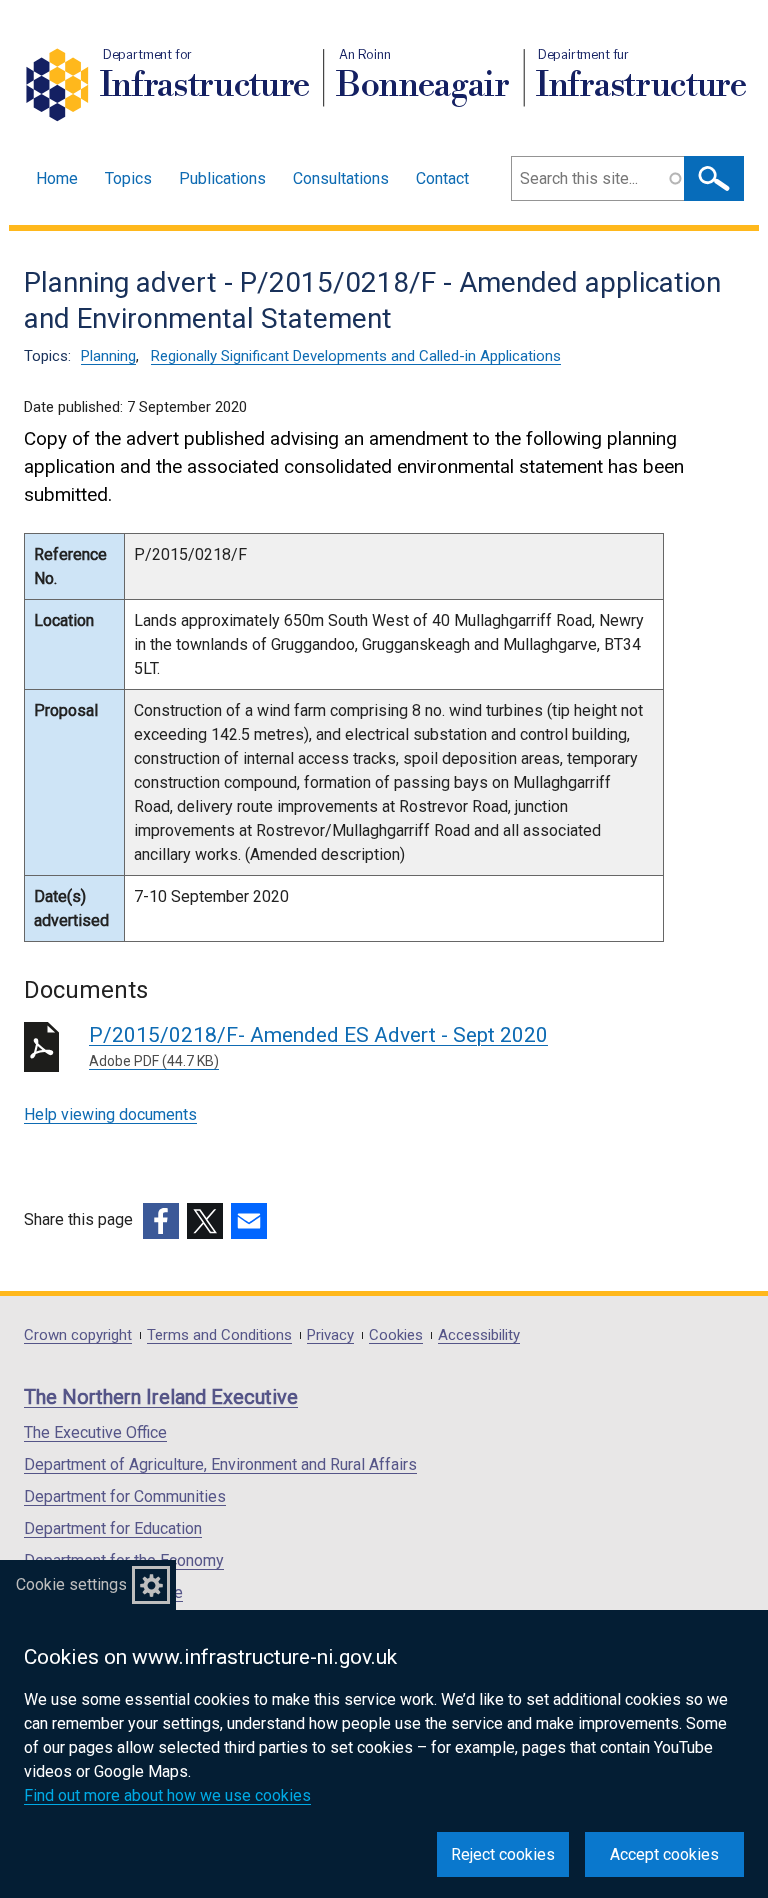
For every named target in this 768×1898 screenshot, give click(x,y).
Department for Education (113, 1528)
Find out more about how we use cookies (167, 1795)
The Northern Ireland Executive (161, 1397)
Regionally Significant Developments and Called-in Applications (356, 356)
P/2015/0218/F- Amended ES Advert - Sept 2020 (318, 1046)
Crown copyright (78, 1335)
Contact (442, 178)
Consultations (341, 178)
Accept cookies (664, 1854)
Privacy (330, 1335)
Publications (222, 178)
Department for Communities (125, 1496)
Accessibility (479, 1335)
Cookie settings (71, 1584)
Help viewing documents (110, 1114)
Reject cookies (503, 1854)
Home (57, 178)
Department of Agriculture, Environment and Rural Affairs (220, 1464)
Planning (108, 356)
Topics (128, 178)
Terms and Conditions (219, 1335)
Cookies (396, 1335)
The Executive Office (95, 1432)
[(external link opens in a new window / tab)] (161, 1221)
